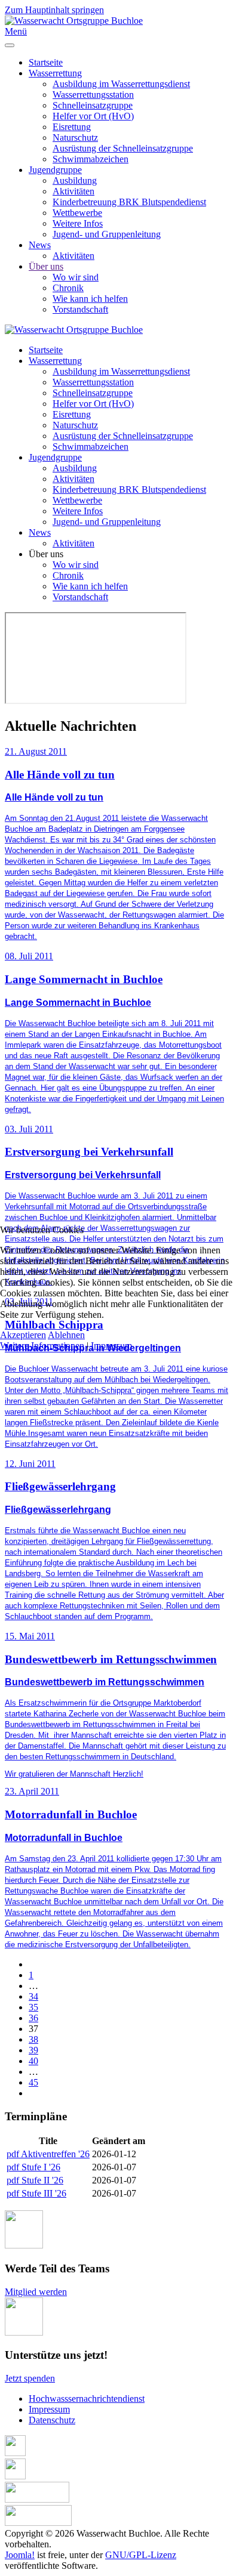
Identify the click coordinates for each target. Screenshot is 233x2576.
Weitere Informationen (42, 1346)
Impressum (111, 1346)
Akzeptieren (23, 1335)
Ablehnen (66, 1335)
